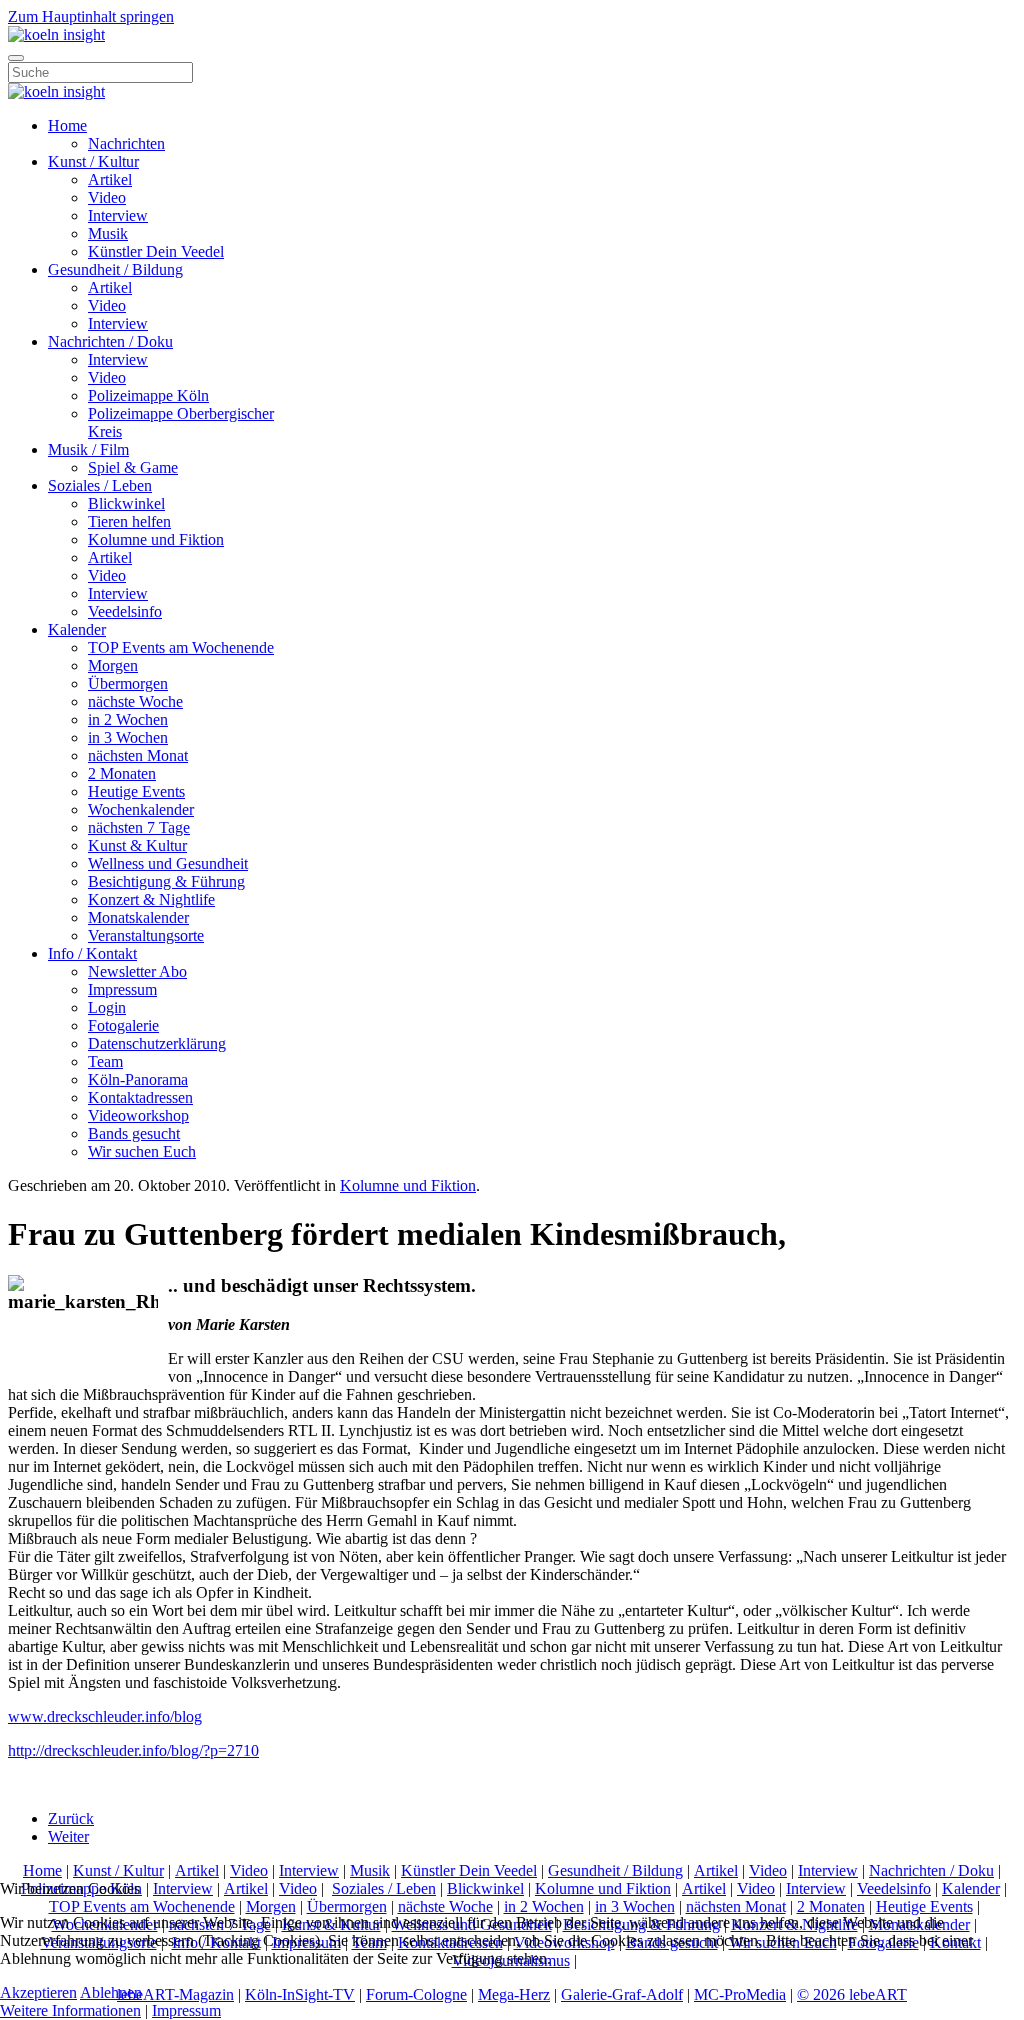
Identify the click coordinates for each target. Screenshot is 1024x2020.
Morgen (113, 665)
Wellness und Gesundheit (168, 863)
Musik (108, 233)
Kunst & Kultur (137, 845)
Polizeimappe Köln (148, 395)
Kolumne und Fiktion (156, 539)
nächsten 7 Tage (139, 827)
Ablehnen (111, 1992)
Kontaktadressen (140, 1097)
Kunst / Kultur (93, 161)
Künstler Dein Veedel (156, 251)
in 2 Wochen (128, 719)
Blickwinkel (126, 503)
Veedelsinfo (125, 611)
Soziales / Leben (100, 485)
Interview (118, 215)
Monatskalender (138, 917)
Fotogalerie (123, 1025)
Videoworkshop (138, 1115)
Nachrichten (126, 143)
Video (107, 197)
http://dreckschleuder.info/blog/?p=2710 (133, 1750)
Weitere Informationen (70, 2010)
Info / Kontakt (92, 953)
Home (67, 125)
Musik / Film (88, 449)
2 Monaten (122, 773)
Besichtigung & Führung (166, 881)
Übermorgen (128, 683)
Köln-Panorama (138, 1079)
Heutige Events (136, 791)
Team (105, 1061)
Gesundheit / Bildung (115, 269)
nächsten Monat (138, 755)
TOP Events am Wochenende (181, 647)
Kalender (77, 629)
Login (107, 1007)
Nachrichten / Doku (110, 341)
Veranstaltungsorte (146, 935)
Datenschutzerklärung (157, 1043)
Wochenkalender (141, 809)
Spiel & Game (133, 467)
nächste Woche (135, 701)
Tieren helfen (129, 521)
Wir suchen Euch (142, 1151)
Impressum (122, 989)
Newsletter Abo (137, 971)
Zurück (71, 1818)
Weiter (68, 1836)
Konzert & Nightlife (151, 899)
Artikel (110, 179)
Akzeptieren (38, 1992)
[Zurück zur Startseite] (56, 34)
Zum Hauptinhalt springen (91, 16)
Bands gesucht (134, 1133)
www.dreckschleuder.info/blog (105, 1716)
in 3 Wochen (128, 737)
